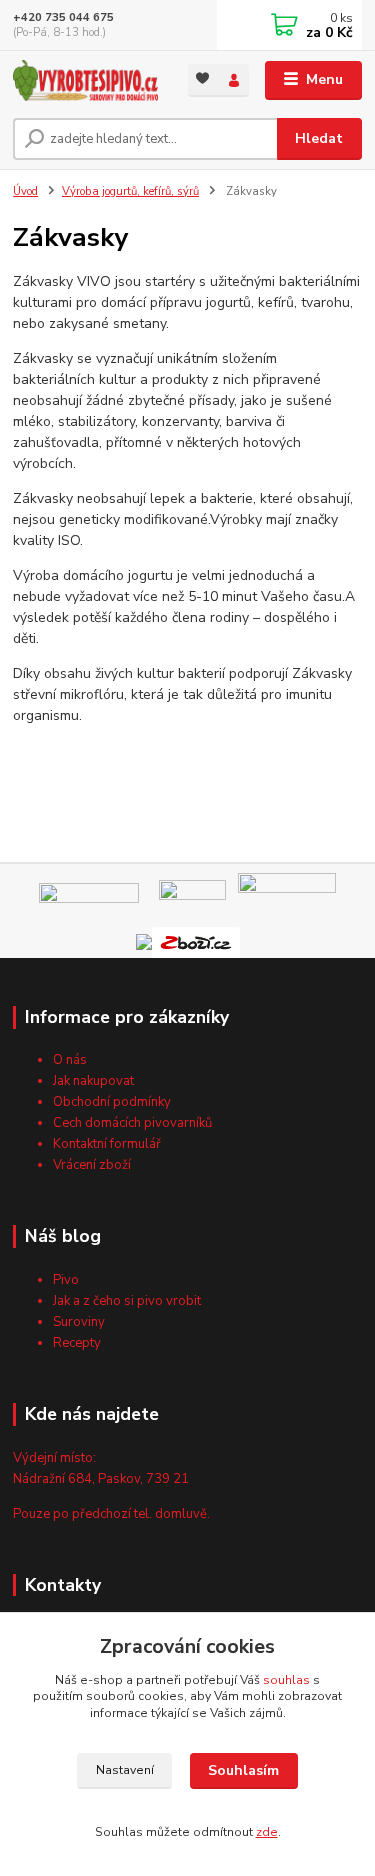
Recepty (77, 1343)
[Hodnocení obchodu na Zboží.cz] (196, 941)
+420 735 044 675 (63, 17)
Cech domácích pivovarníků (132, 1123)
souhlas (286, 1680)
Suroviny (79, 1322)
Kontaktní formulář (107, 1144)
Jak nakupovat (93, 1081)
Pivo (66, 1280)
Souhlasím (243, 1770)
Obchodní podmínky (112, 1102)
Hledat (319, 138)
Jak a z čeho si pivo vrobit (127, 1301)
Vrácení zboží (92, 1165)
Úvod (25, 191)
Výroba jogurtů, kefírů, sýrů (130, 191)
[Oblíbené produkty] (203, 78)
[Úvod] (85, 80)
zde (267, 1832)
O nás (70, 1060)
